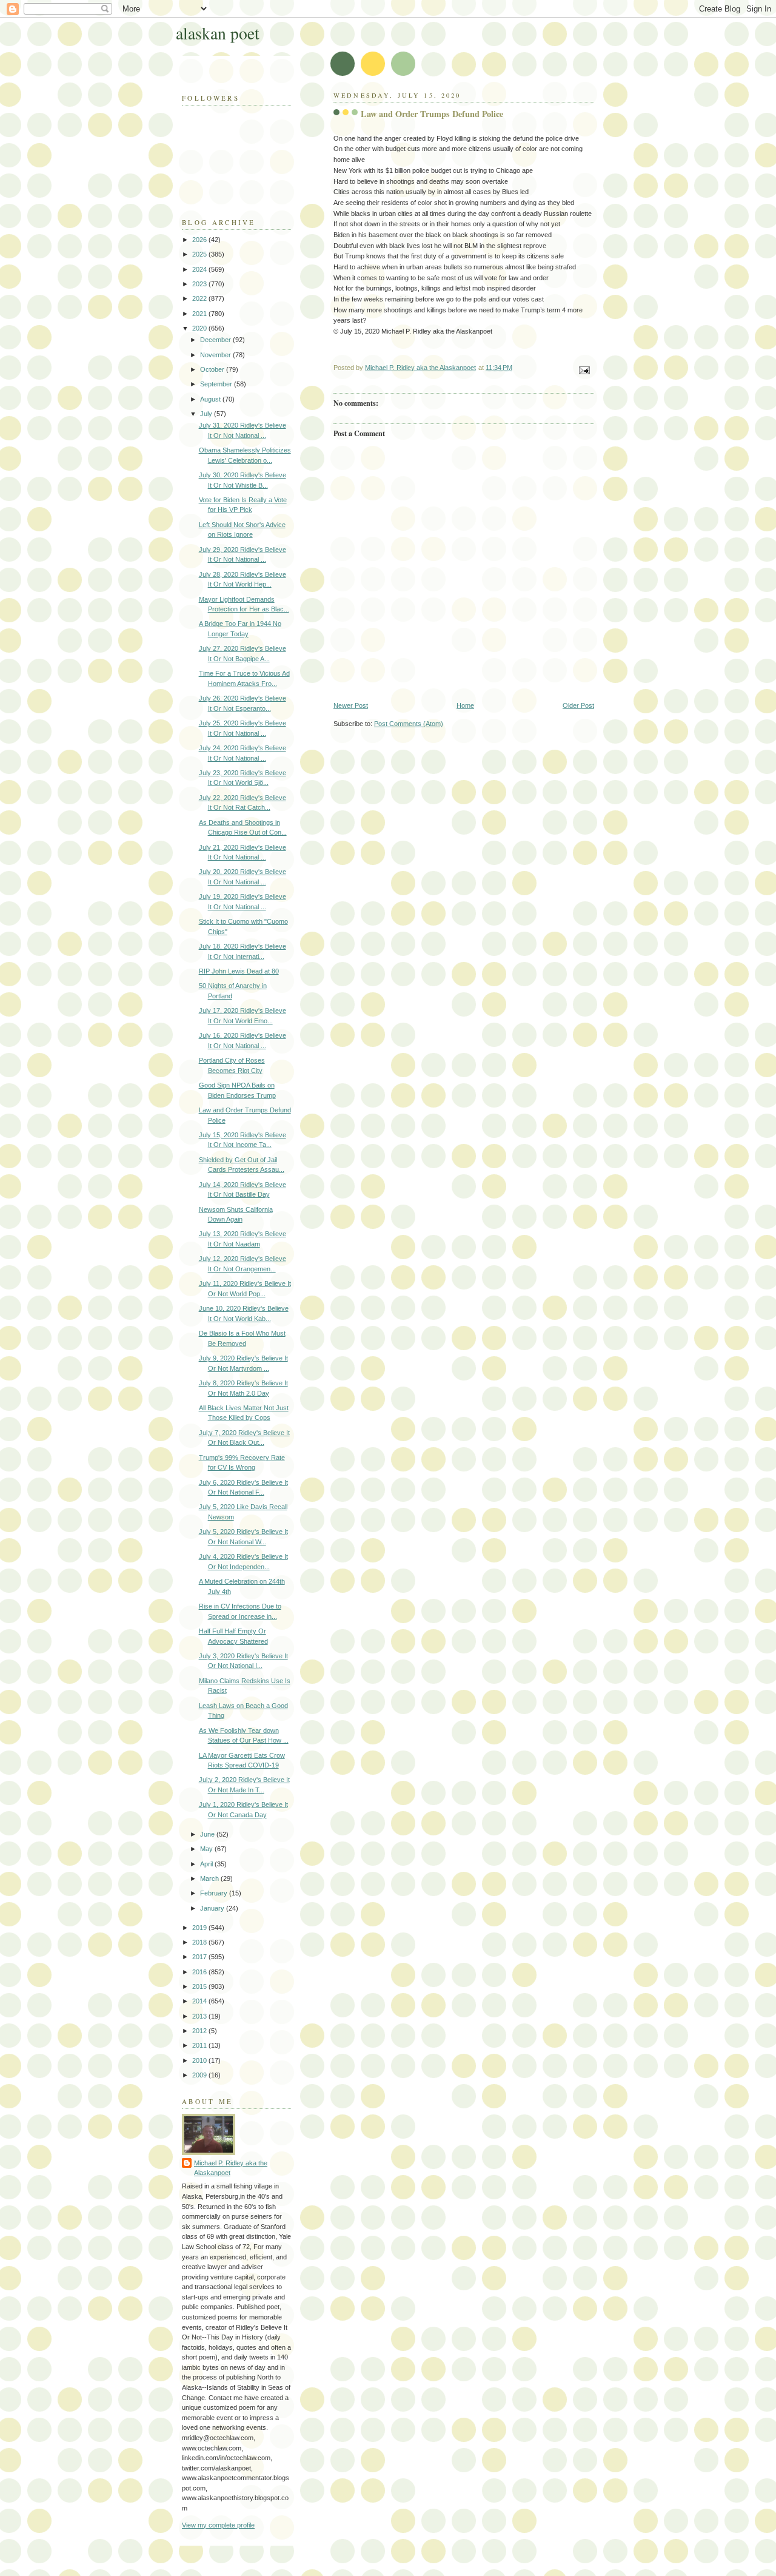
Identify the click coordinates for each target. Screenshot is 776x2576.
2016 (200, 1972)
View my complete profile (218, 2525)
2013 (200, 2016)
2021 (200, 314)
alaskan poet (218, 33)
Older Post (578, 705)
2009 (200, 2075)
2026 (200, 240)
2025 (200, 254)
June (208, 1834)
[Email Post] (584, 369)
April (207, 1864)
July (207, 414)
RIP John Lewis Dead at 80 (239, 971)
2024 (200, 269)
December (216, 340)
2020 (200, 328)
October (213, 369)
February (215, 1893)
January (213, 1908)
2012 (200, 2031)
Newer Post (351, 705)
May (207, 1849)
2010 (200, 2060)
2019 (200, 1928)
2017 (200, 1957)
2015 (200, 1986)
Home (465, 705)
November (216, 355)
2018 (200, 1942)
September (217, 384)
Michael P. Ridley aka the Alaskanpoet (231, 2168)
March (210, 1878)
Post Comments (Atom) (409, 724)
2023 (200, 284)
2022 (200, 298)
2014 (200, 2001)
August (211, 399)
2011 (200, 2045)
